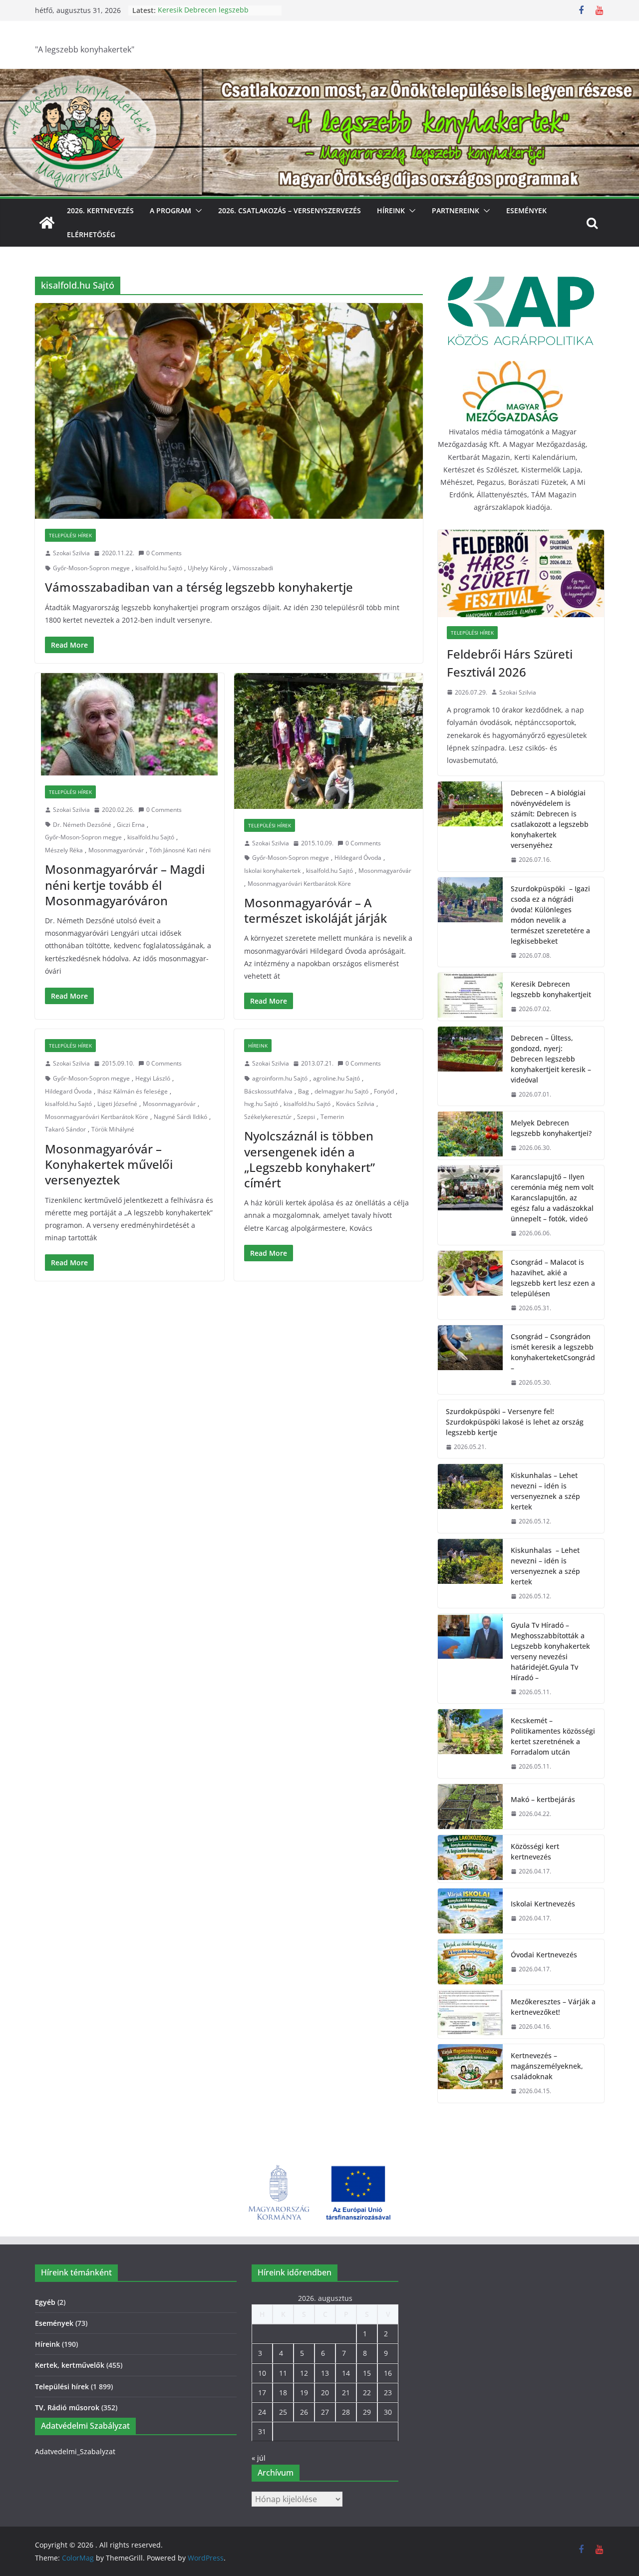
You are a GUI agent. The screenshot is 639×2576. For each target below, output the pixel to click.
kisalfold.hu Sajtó (159, 568)
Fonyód (384, 1091)
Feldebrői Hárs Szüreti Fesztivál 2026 (510, 663)
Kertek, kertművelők (70, 2365)
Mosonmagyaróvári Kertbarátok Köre (299, 884)
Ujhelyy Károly (207, 568)
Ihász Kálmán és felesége (133, 1091)
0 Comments (164, 553)
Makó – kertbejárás (543, 1799)
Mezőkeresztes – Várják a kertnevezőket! (553, 2007)
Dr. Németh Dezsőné (82, 825)
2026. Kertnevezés (100, 210)
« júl (259, 2458)
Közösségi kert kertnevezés (535, 1851)
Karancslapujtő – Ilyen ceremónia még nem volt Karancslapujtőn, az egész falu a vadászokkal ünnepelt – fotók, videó (552, 1198)
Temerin (332, 1117)
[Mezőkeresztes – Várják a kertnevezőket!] (470, 2014)
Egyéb (45, 2302)
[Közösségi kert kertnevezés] (470, 1859)
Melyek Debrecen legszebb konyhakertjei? (551, 1128)
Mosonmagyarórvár (116, 850)
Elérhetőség (91, 234)
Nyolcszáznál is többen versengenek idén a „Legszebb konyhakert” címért (310, 1159)
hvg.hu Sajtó (261, 1104)
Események (526, 210)
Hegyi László (153, 1078)
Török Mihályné (113, 1129)
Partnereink (456, 210)
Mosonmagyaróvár (385, 871)
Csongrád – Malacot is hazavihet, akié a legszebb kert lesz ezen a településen (553, 1278)
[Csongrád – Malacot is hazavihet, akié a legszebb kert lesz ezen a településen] (470, 1285)
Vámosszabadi (253, 568)
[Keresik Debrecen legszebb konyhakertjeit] (470, 997)
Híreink (391, 210)
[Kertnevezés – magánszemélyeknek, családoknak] (470, 2073)
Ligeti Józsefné (117, 1104)
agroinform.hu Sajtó (280, 1078)
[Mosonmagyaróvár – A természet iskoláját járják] (329, 741)
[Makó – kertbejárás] (470, 1807)
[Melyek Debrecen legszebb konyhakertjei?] (470, 1135)
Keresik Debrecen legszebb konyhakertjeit (203, 15)
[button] (197, 211)
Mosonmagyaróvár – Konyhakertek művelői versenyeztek (109, 1164)
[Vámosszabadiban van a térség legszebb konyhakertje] (229, 411)
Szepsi (306, 1117)
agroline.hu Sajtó (336, 1078)
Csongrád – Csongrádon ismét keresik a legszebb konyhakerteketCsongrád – (553, 1352)
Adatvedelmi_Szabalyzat (75, 2451)
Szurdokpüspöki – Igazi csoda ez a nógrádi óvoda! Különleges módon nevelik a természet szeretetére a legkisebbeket (550, 915)
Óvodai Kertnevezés (544, 1955)
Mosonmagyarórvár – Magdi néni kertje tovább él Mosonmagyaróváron (125, 885)
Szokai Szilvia (71, 553)
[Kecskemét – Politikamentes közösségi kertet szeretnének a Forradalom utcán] (470, 1744)
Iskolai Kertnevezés (543, 1904)
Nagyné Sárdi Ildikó (180, 1117)
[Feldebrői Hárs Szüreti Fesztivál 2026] (521, 573)
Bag (304, 1091)
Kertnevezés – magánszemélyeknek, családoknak (547, 2066)
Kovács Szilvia (355, 1104)
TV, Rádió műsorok (67, 2407)
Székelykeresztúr (268, 1117)
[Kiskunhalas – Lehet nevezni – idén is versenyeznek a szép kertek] (470, 1498)
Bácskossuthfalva (268, 1091)
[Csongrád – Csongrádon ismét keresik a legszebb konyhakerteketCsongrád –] (470, 1360)
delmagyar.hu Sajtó (341, 1091)
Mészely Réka (64, 850)
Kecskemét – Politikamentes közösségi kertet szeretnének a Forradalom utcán (553, 1736)
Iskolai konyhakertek (272, 871)
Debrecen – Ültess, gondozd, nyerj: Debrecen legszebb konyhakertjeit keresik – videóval (551, 1059)
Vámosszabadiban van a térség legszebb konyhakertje (199, 587)
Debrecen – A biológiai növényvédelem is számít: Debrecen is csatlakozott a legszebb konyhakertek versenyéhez (550, 819)
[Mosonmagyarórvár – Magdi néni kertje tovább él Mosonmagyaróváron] (130, 724)
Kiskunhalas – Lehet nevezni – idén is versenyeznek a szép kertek (545, 1491)
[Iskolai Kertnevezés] (470, 1911)
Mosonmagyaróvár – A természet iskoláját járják (316, 910)
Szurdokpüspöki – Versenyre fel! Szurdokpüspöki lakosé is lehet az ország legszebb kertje (515, 1422)
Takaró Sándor (65, 1129)
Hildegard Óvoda (358, 858)
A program (170, 210)
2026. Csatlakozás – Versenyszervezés (290, 210)
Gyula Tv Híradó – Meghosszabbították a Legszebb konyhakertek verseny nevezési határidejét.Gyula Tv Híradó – (550, 1651)
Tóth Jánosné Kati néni (180, 850)
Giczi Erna (131, 825)
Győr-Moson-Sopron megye (91, 568)
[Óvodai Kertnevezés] (470, 1962)
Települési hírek (70, 535)
